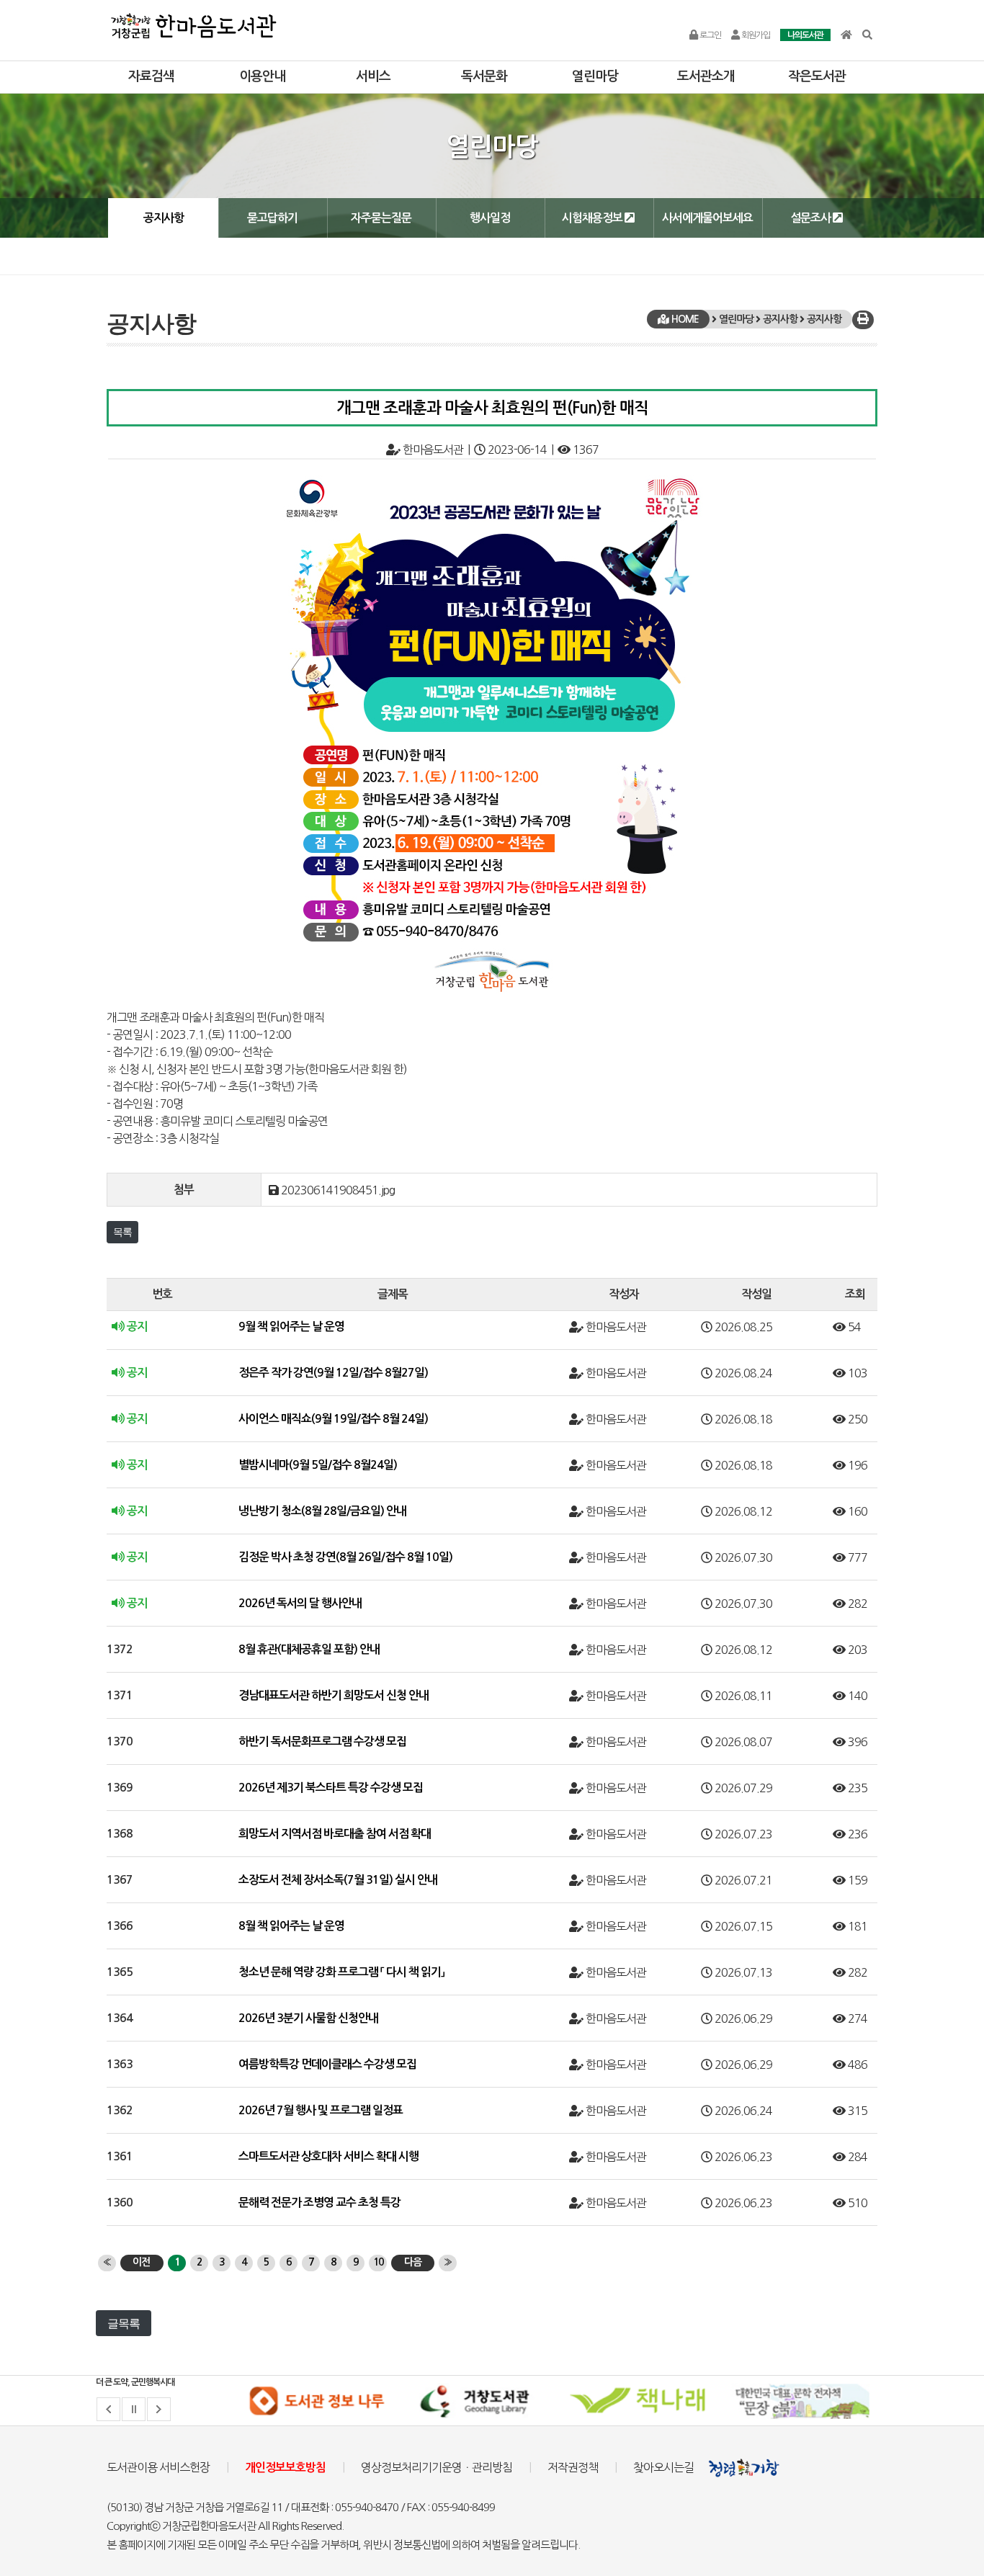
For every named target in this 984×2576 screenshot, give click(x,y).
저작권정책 (573, 2467)
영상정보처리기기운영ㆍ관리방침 (437, 2467)
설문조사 (811, 218)
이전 (141, 2262)
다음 (413, 2262)
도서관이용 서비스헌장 (158, 2467)
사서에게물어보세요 (707, 218)
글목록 (124, 2323)
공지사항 (164, 218)
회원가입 (755, 35)
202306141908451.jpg (338, 1190)
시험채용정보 (593, 218)
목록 (122, 1232)
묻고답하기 (272, 218)
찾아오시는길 (663, 2467)
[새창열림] (316, 2401)
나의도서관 (805, 35)
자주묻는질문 (381, 218)
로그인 (710, 35)
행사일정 (490, 218)
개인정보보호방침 (285, 2468)
